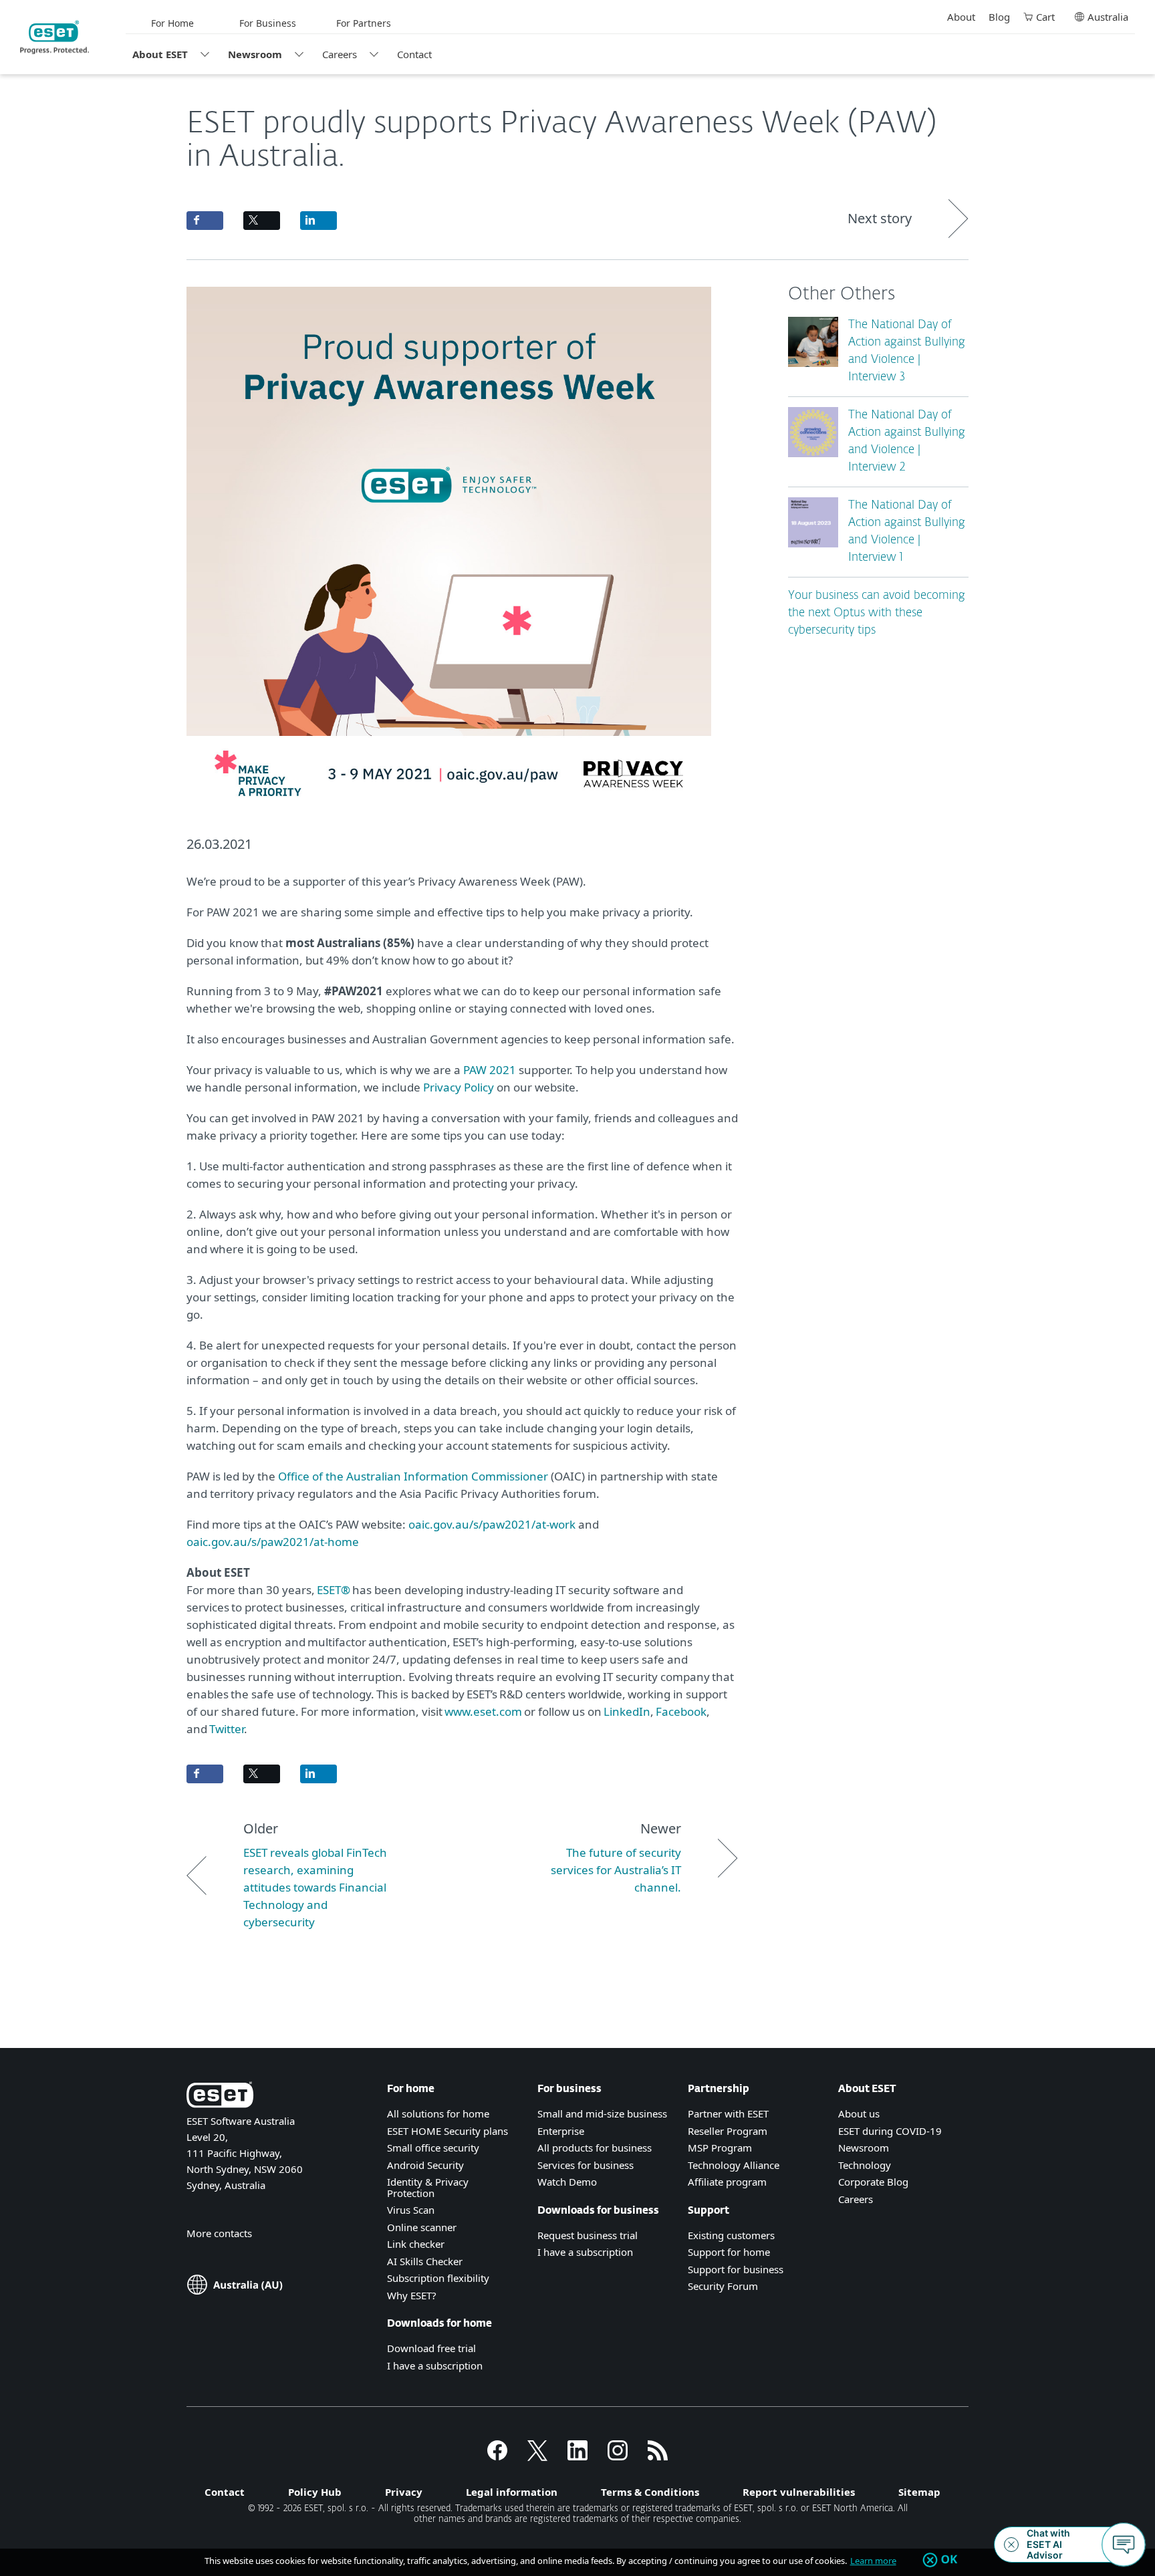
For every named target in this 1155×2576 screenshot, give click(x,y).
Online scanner (422, 2227)
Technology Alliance (734, 2165)
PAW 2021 (490, 1070)
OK (949, 2560)
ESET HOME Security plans (447, 2131)
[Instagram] (618, 2456)
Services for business (586, 2165)
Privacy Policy (459, 1087)
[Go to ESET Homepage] (54, 37)
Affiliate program (727, 2182)
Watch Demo (567, 2182)
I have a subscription (435, 2365)
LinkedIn (627, 1711)
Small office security (433, 2148)
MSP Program (720, 2148)
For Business (268, 23)
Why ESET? (412, 2295)
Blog (999, 17)
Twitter (227, 1729)
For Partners (364, 23)
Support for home (729, 2252)
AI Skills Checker (425, 2261)
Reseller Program (728, 2131)
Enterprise (561, 2131)
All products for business (595, 2148)
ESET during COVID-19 (890, 2131)
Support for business (736, 2269)
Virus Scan (411, 2210)
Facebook (680, 1711)
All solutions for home (438, 2113)
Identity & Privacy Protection (428, 2187)
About (961, 17)
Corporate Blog (873, 2182)
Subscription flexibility (438, 2278)
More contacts (219, 2233)
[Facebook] (497, 2456)
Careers (340, 54)
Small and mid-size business (602, 2113)
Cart (1045, 17)
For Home (172, 23)
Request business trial (588, 2235)
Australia (1108, 17)
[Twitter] (537, 2456)
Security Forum (723, 2286)
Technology (865, 2165)
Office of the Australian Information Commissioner (413, 1476)
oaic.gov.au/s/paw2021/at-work (492, 1524)
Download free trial (431, 2348)
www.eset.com (483, 1711)
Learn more (873, 2561)
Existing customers (731, 2235)
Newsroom (255, 54)
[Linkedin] (577, 2456)
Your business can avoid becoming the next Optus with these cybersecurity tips (877, 613)
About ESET (160, 54)
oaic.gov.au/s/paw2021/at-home (273, 1542)
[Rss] (658, 2456)
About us (859, 2113)
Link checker (416, 2244)
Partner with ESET (728, 2113)
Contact (414, 54)
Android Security (425, 2165)
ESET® (334, 1590)
